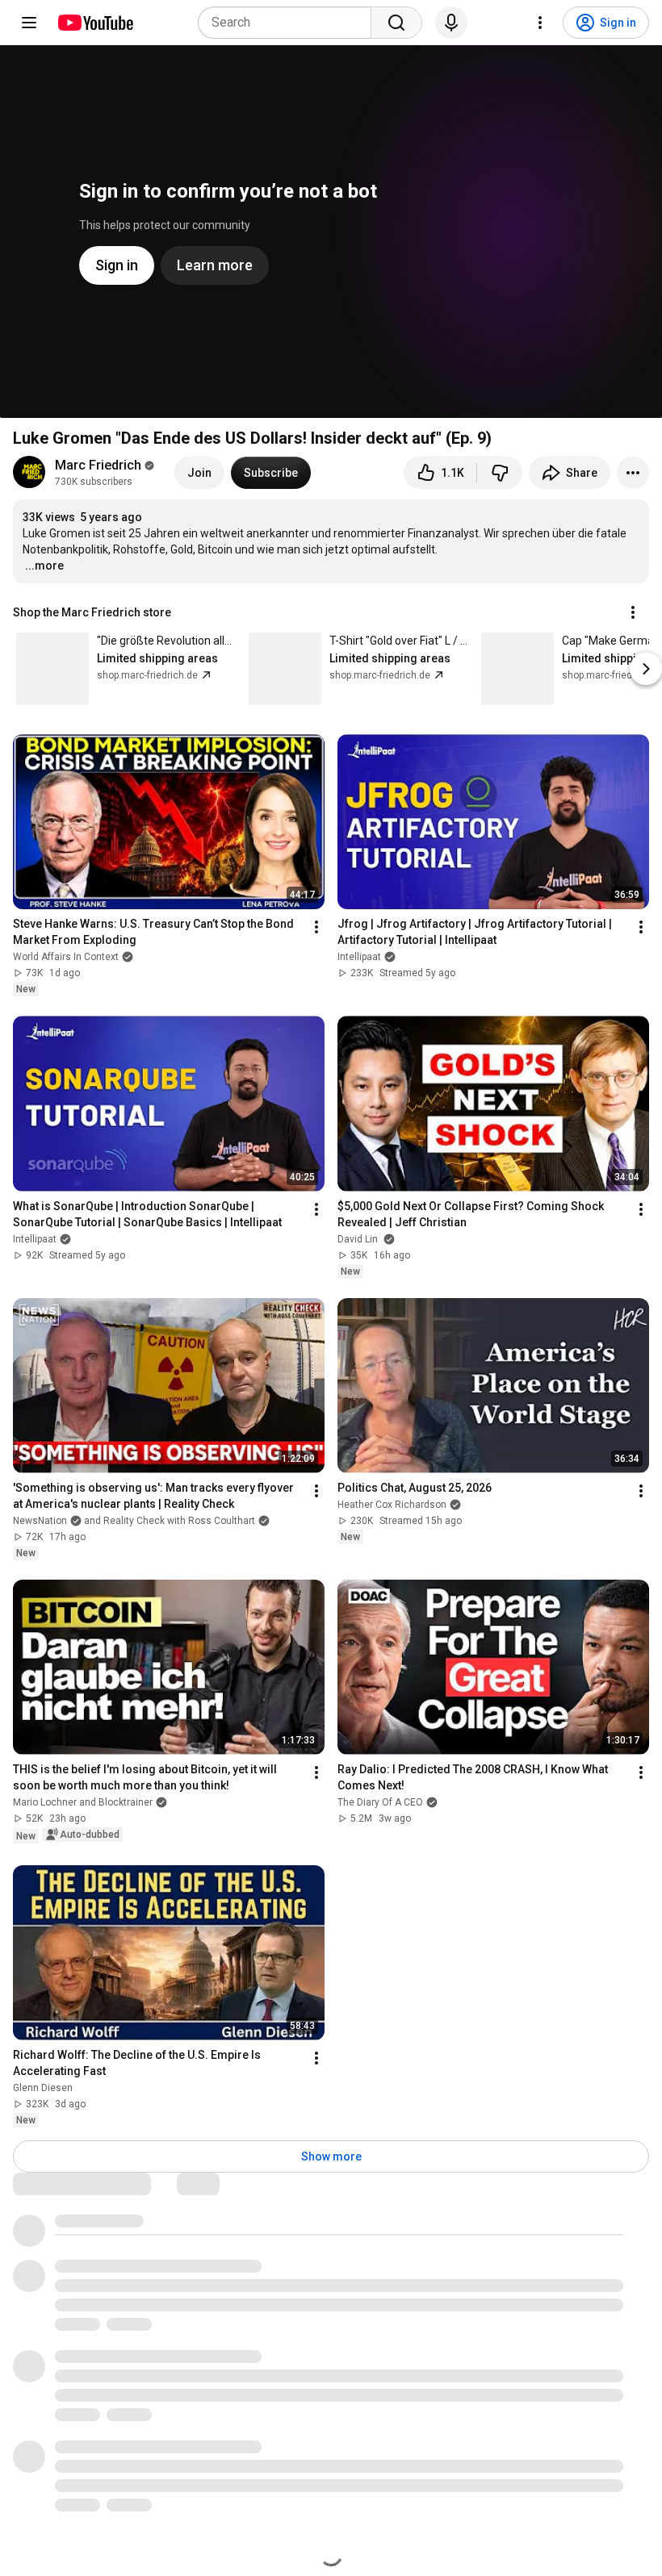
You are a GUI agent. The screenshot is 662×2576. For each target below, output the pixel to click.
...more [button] (44, 566)
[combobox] (289, 23)
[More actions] (633, 473)
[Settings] (540, 23)
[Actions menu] (633, 612)
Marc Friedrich (98, 465)
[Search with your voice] (451, 23)
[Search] (396, 23)
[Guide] (29, 23)
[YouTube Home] (95, 23)
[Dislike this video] (500, 473)
